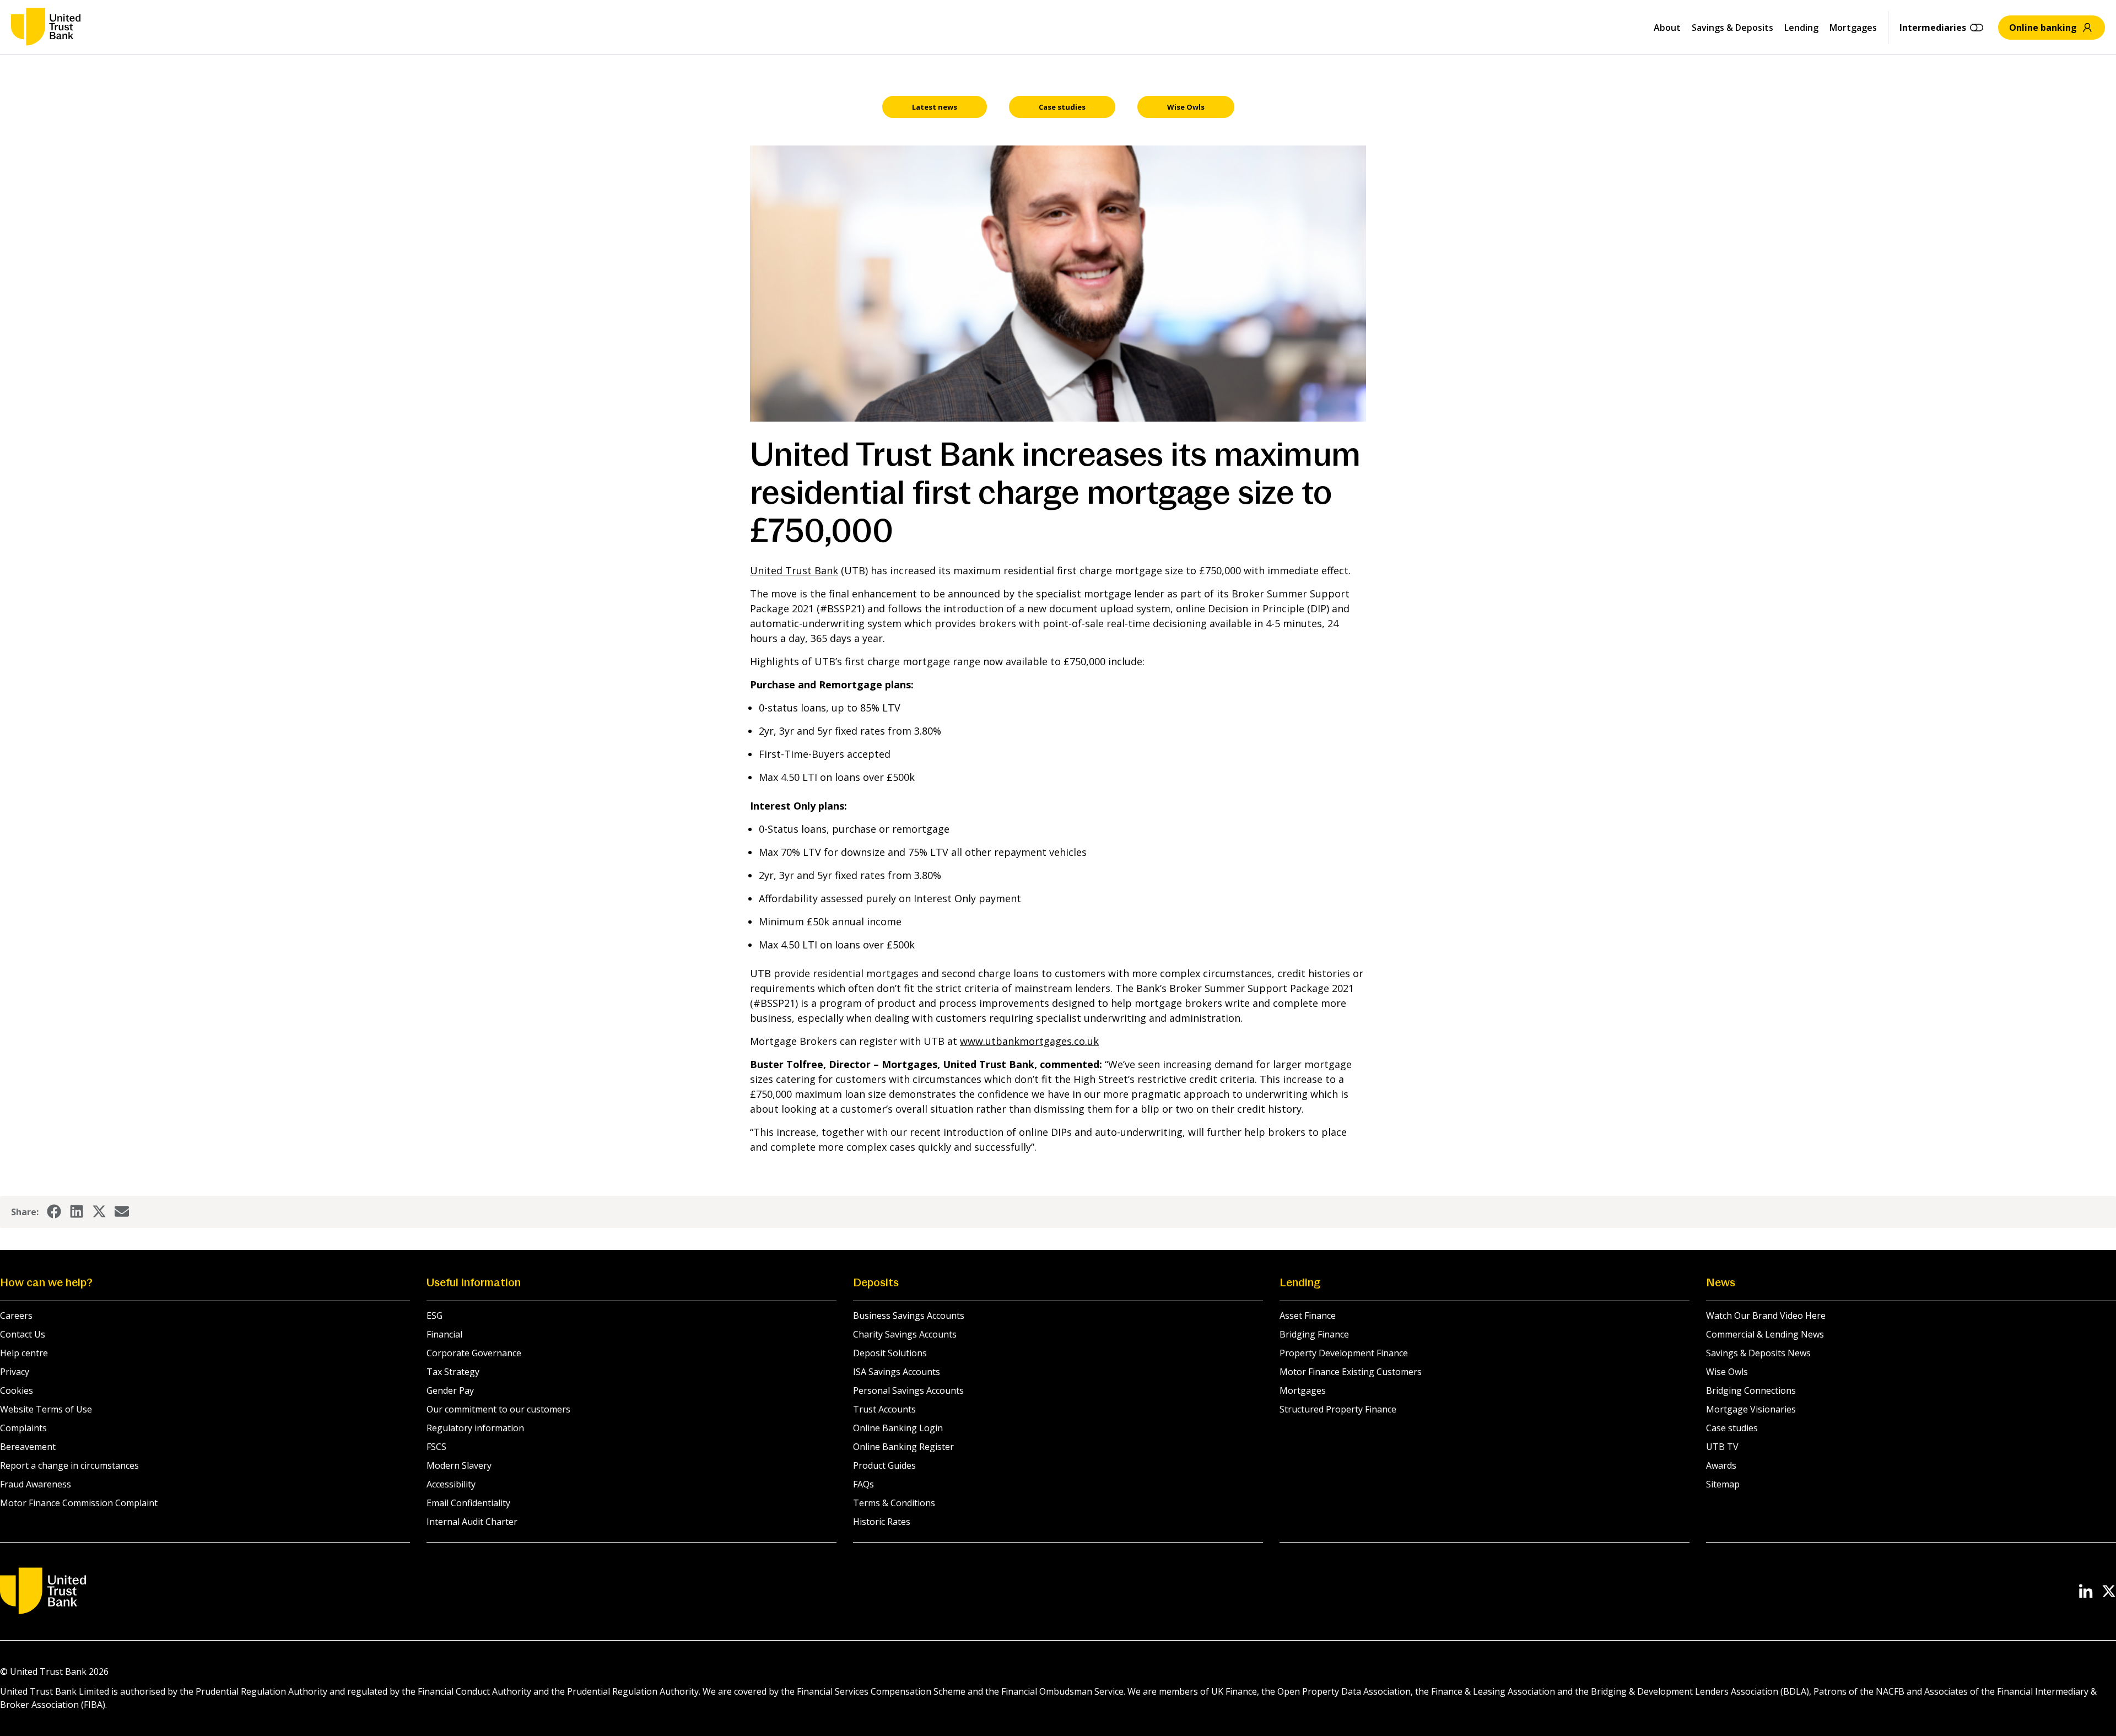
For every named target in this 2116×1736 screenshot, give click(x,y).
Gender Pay (450, 1390)
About (1667, 28)
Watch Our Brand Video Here (1766, 1316)
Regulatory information (475, 1428)
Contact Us (23, 1334)
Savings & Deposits (1732, 28)
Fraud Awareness (36, 1484)
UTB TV (1722, 1447)
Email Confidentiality (468, 1503)
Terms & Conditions (894, 1503)
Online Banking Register (903, 1447)
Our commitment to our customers (498, 1409)
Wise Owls (1727, 1372)
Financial (444, 1334)
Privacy (15, 1372)
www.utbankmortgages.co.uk (1029, 1041)
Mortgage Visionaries (1751, 1409)
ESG (434, 1316)
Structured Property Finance (1338, 1409)
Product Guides (884, 1465)
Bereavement (28, 1447)
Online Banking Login (898, 1428)
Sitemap (1723, 1484)
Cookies (17, 1390)
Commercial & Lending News (1765, 1334)
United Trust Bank (794, 570)
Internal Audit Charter (472, 1522)
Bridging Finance (1314, 1334)
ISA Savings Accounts (897, 1372)
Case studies (1732, 1428)
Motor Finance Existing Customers (1351, 1372)
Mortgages (1853, 28)
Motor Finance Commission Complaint (79, 1503)
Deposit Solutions (890, 1353)
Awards (1721, 1465)
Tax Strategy (453, 1372)
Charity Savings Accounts (905, 1334)
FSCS (436, 1447)
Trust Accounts (884, 1409)
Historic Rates (882, 1522)
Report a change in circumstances (69, 1465)
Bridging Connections (1751, 1390)
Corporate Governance (474, 1353)
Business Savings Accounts (909, 1316)
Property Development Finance (1344, 1353)
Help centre (24, 1353)
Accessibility (451, 1484)
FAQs (863, 1484)
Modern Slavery (459, 1465)
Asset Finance (1308, 1316)
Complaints (23, 1428)
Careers (16, 1316)
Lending (1801, 28)
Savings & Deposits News (1758, 1353)
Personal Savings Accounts (908, 1390)
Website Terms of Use (46, 1409)
